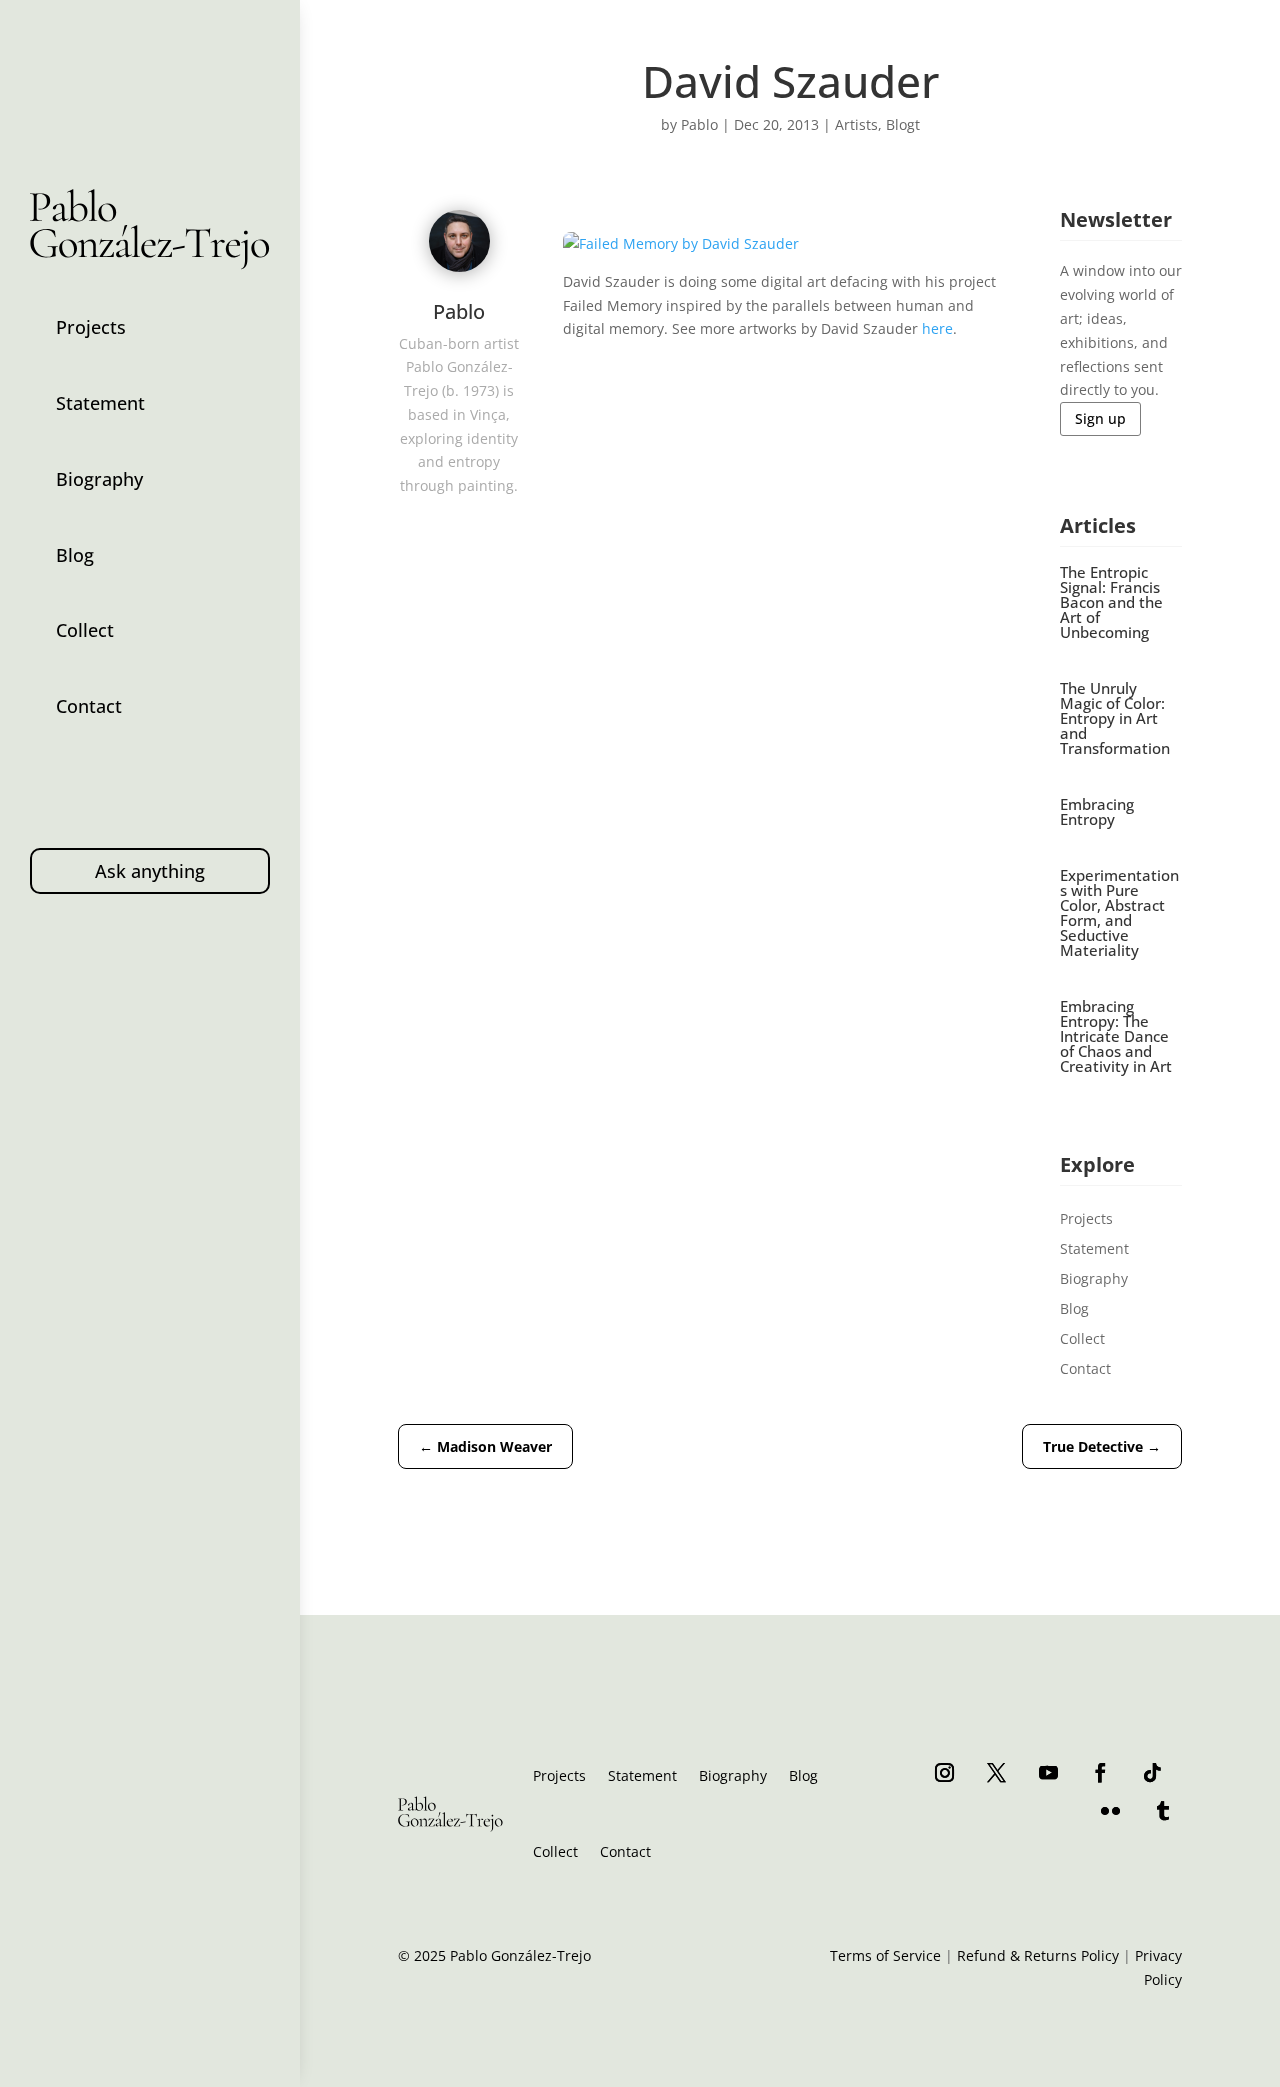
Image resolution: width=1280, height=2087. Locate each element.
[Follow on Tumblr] (1163, 1810)
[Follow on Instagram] (945, 1772)
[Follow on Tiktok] (1153, 1772)
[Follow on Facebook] (1101, 1772)
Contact (89, 706)
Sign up (1100, 418)
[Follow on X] (997, 1772)
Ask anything (150, 871)
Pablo (699, 124)
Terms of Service (885, 1955)
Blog (75, 555)
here (937, 328)
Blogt (903, 124)
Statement (100, 403)
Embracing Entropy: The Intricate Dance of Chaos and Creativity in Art (1116, 1036)
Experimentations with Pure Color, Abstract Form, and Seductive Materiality (1119, 912)
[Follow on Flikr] (1111, 1810)
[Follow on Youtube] (1049, 1772)
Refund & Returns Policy (1038, 1955)
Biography (99, 479)
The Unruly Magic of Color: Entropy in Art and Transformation (1115, 718)
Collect (85, 630)
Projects (91, 327)
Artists (856, 124)
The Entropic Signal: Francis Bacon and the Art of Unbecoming (1111, 602)
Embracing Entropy (1097, 811)
